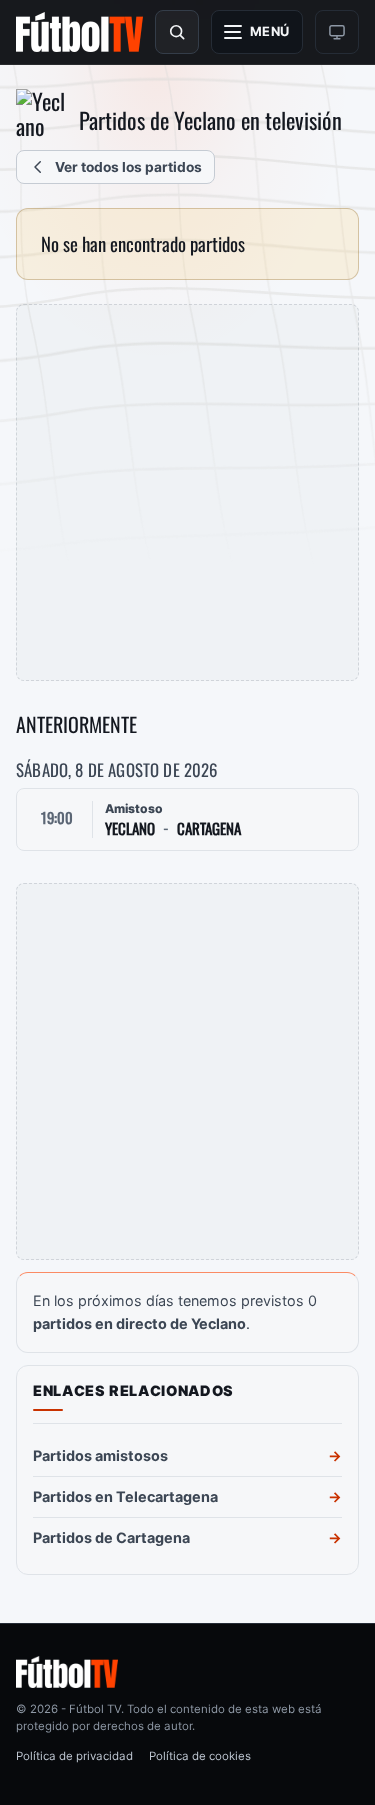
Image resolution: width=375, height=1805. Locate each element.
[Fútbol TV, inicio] (79, 32)
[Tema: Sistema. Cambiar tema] (337, 32)
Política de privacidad (74, 1756)
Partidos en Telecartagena (125, 1496)
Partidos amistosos (100, 1455)
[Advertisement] (187, 492)
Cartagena (209, 828)
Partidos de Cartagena (111, 1537)
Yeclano (130, 828)
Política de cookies (200, 1756)
